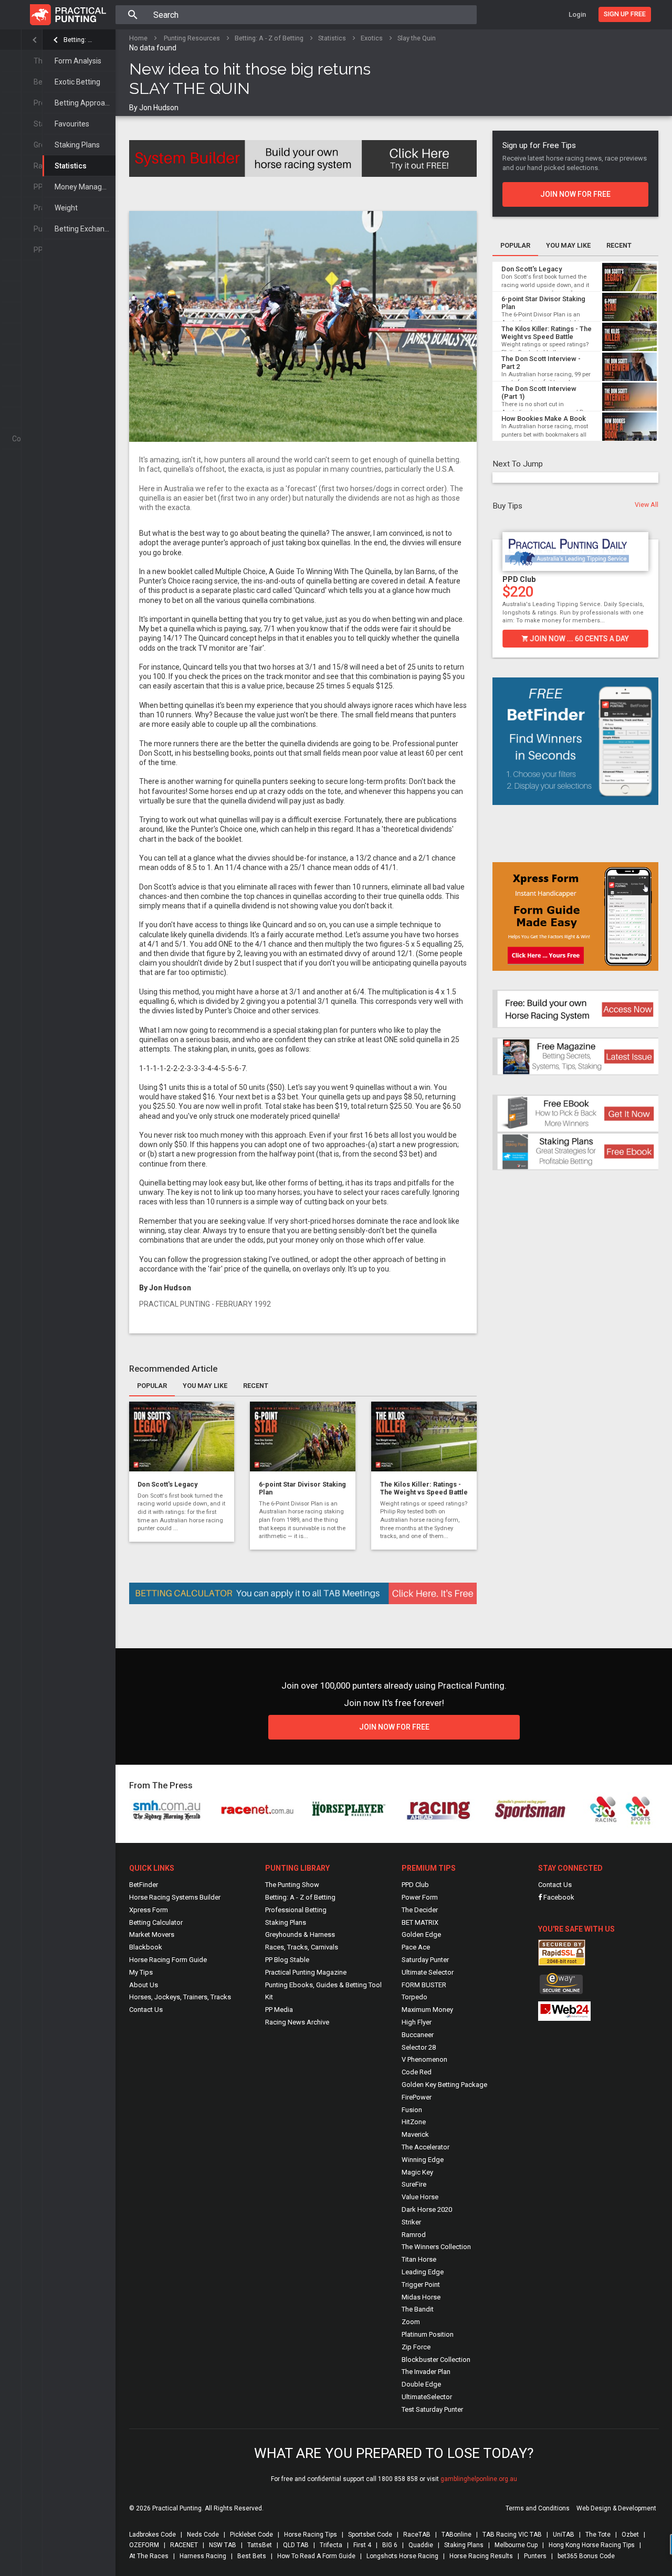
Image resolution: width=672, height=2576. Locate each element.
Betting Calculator (156, 1922)
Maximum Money (427, 2010)
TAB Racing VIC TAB (512, 2535)
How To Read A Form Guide (316, 2556)
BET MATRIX (420, 1922)
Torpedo (414, 1997)
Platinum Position (428, 2334)
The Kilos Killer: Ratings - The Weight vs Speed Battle (424, 1488)
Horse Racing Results (481, 2556)
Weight (66, 208)
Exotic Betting (77, 82)
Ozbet (630, 2535)
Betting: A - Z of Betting (79, 40)
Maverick (415, 2134)
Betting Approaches (85, 103)
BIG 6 (390, 2545)
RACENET (184, 2545)
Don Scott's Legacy (167, 1484)
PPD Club (519, 579)
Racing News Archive (297, 2022)
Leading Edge (423, 2272)
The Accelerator (426, 2147)
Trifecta (331, 2545)
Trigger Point (421, 2285)
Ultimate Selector (428, 1972)
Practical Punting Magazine (306, 1972)
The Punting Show (292, 1885)
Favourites (72, 124)
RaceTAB (417, 2535)
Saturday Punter (425, 1960)
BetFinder (144, 1885)
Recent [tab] (256, 1386)
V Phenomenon (424, 2059)
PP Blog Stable (287, 1960)
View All (647, 505)
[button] (498, 586)
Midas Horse (421, 2297)
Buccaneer (418, 2035)
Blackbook (146, 1947)
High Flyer (417, 2022)
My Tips (141, 1972)
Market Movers (152, 1934)
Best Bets (252, 2556)
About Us (144, 1985)
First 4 (362, 2545)
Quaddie (421, 2545)
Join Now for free (394, 1727)
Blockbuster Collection (436, 2360)
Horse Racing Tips (311, 2535)
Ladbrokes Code (153, 2535)
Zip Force (416, 2347)
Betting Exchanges (85, 229)
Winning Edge (423, 2160)
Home (138, 38)
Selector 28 (419, 2047)
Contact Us (146, 2010)
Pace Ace (416, 1947)
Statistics (71, 166)
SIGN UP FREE (625, 14)
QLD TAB (296, 2545)
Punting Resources (192, 38)
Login (577, 14)
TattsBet (260, 2545)
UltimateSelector (427, 2397)
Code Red (417, 2072)
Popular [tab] (152, 1386)
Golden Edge (421, 1934)
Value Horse (420, 2197)
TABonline (456, 2535)
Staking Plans (77, 145)
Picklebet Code (251, 2535)
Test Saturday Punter (432, 2409)
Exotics (372, 38)
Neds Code (203, 2535)
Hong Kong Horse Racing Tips (592, 2545)
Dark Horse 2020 (427, 2209)
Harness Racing (203, 2556)
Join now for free (575, 194)
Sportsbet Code (370, 2535)
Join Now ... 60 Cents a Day (579, 639)
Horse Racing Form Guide (168, 1960)
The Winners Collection (436, 2247)
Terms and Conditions (538, 2508)
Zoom (411, 2322)
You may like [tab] (205, 1386)
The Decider (420, 1910)
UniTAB (564, 2535)
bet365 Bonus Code (586, 2556)
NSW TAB (223, 2545)
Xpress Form (149, 1910)
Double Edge (421, 2384)
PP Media (279, 2010)
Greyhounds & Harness (300, 1934)
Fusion (412, 2110)
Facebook (558, 1897)
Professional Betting (296, 1910)
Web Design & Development (616, 2508)
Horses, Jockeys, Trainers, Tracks (180, 1997)
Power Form (420, 1897)
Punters (535, 2556)
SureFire (414, 2184)
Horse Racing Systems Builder (175, 1897)
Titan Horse (419, 2259)
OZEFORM (144, 2545)
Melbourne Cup (516, 2545)
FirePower (417, 2097)
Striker (411, 2222)
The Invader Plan (426, 2372)
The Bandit (418, 2309)
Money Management (85, 187)
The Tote (598, 2535)
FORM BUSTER (424, 1985)
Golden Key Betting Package (444, 2085)
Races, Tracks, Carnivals (302, 1947)
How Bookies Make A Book (544, 418)
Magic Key (417, 2172)
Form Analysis (78, 61)
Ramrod (414, 2235)
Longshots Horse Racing (402, 2556)
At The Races (149, 2556)
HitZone (414, 2122)
